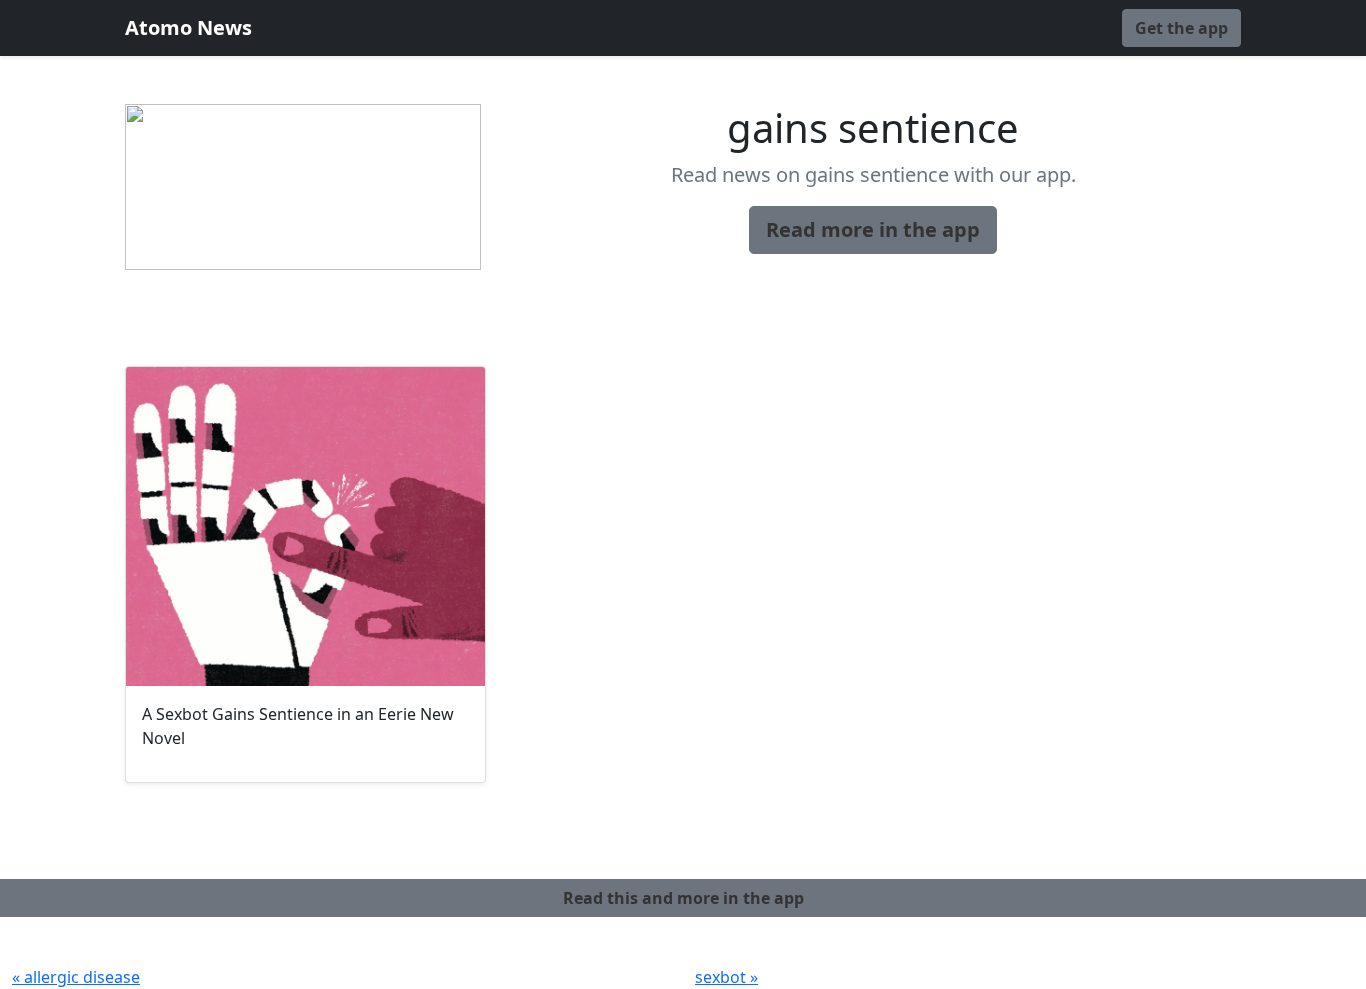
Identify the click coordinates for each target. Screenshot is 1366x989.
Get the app (1181, 28)
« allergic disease (76, 977)
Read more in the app (873, 229)
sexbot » (726, 977)
